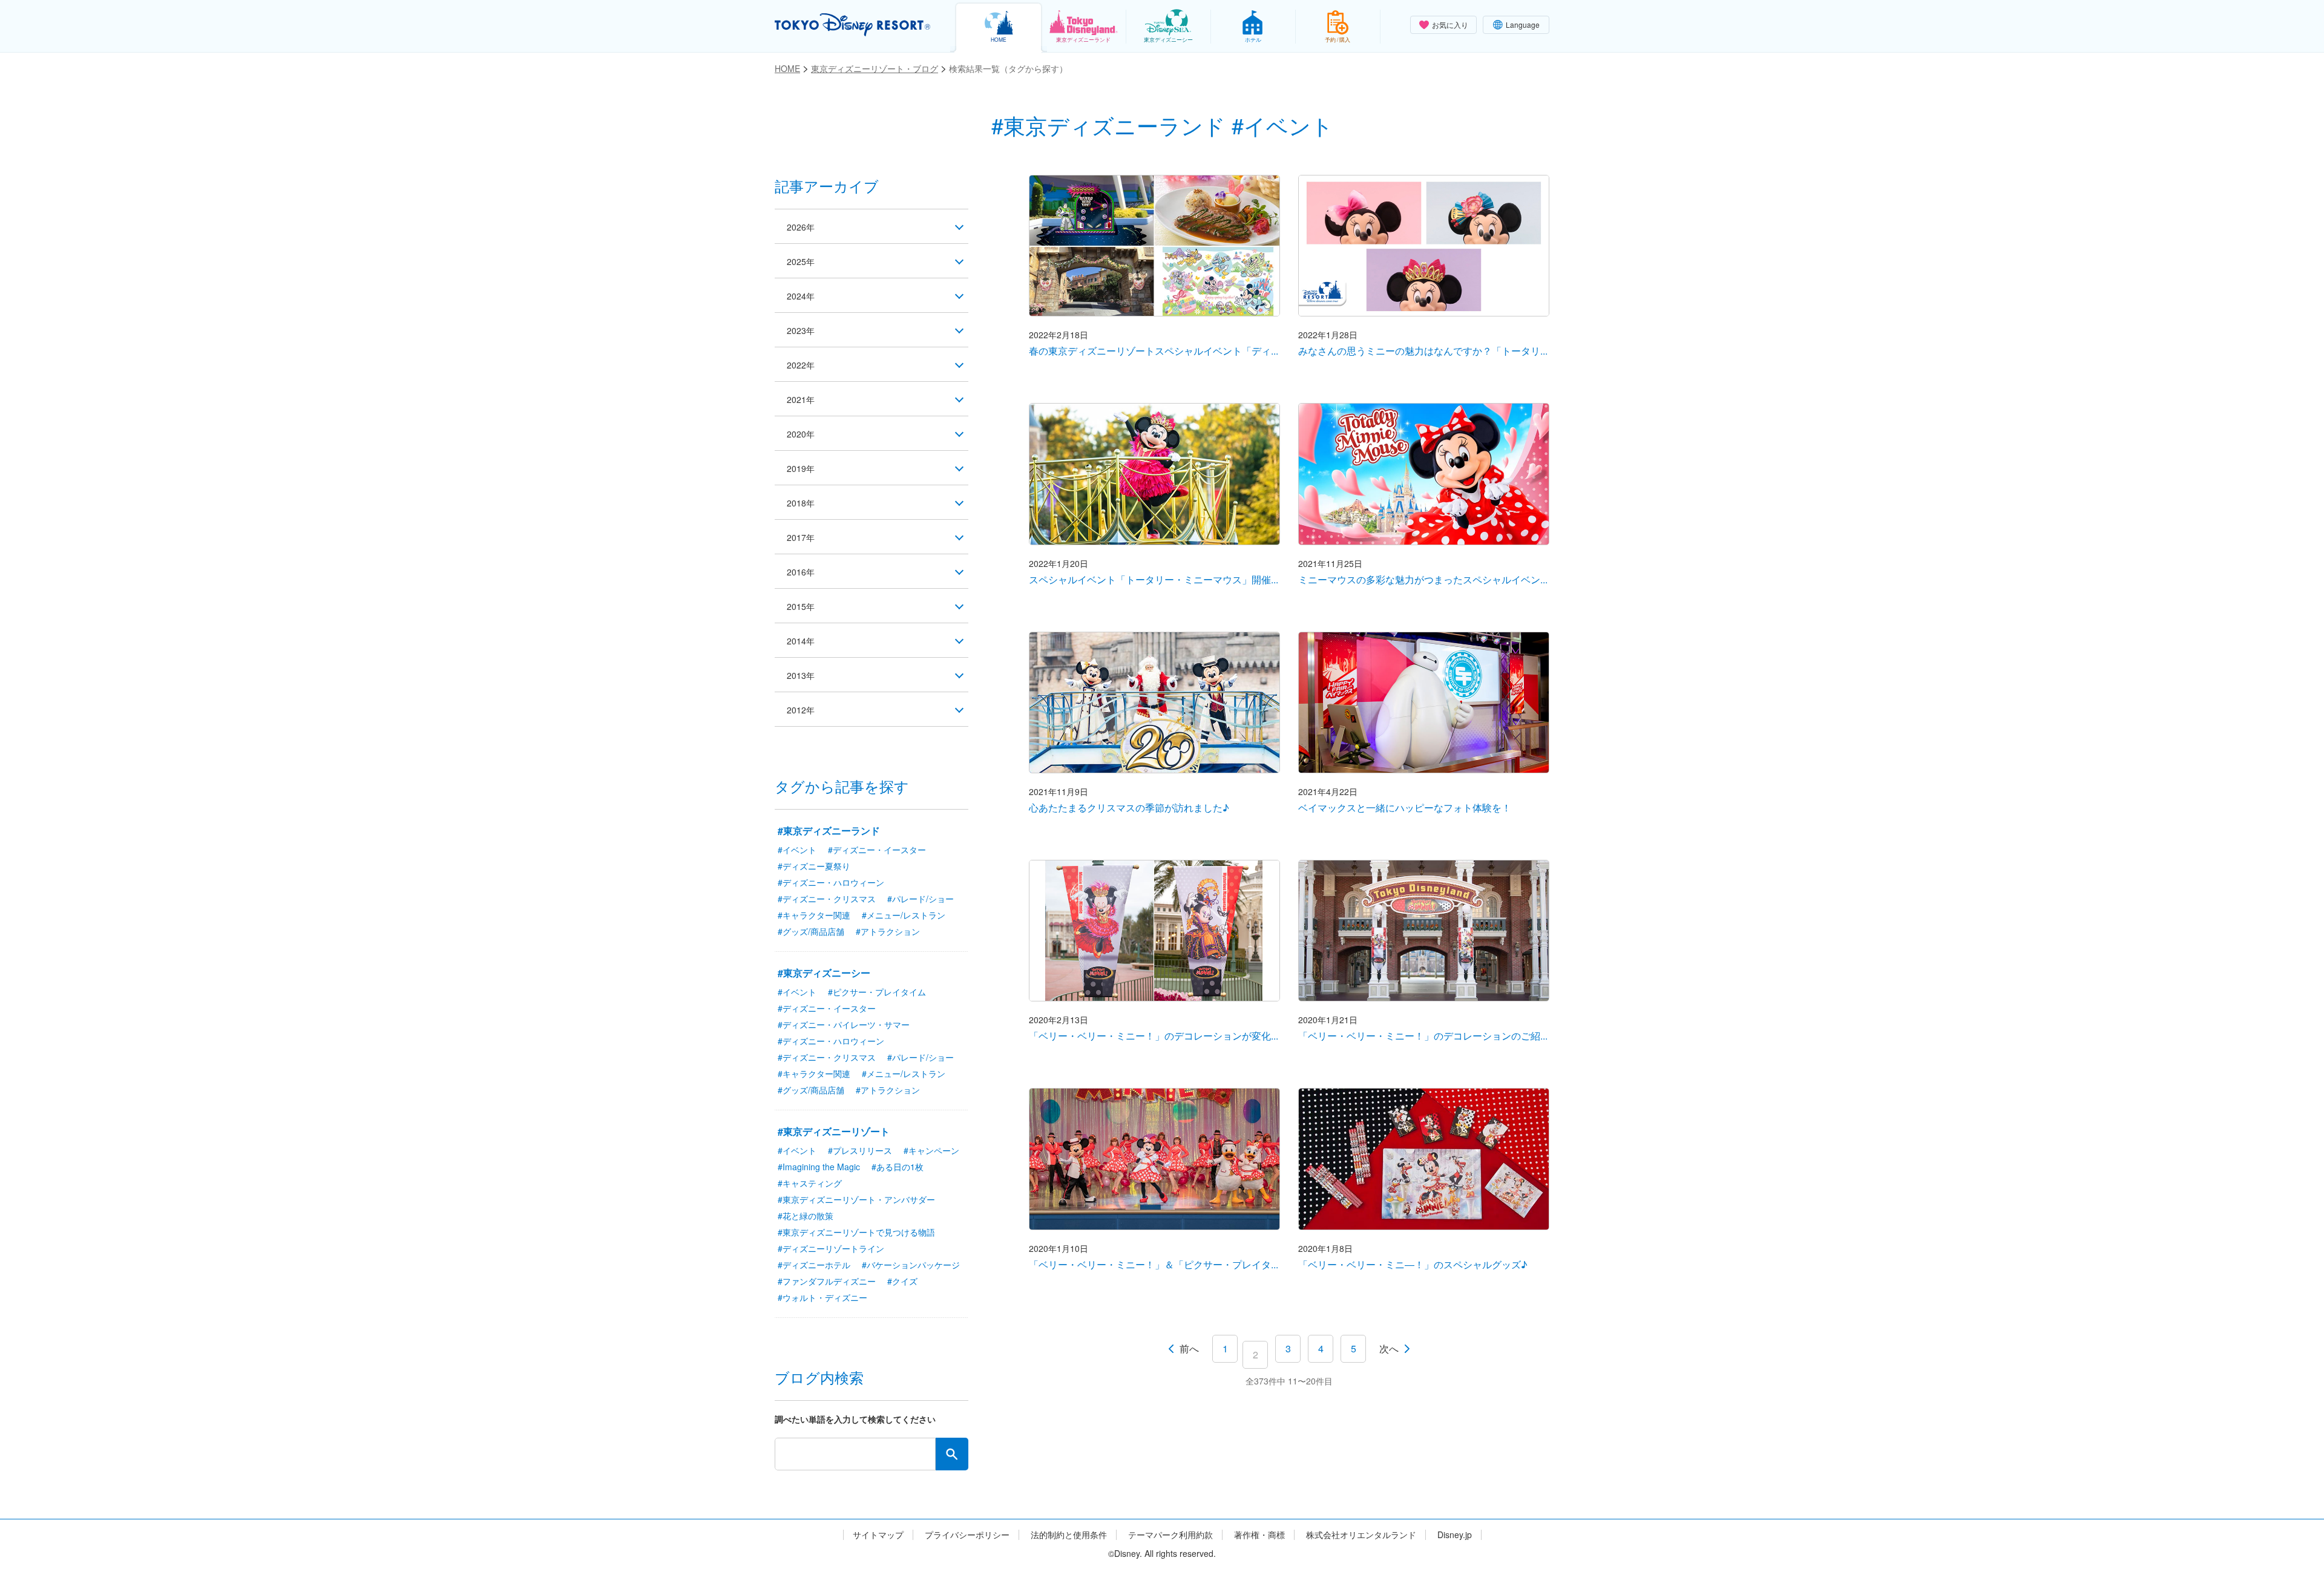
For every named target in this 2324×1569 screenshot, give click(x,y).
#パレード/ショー (921, 899)
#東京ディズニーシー (824, 973)
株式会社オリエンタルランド (1361, 1535)
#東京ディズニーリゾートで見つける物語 (856, 1232)
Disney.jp (1455, 1535)
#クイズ (902, 1281)
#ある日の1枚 (898, 1167)
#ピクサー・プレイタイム (877, 992)
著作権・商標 (1259, 1535)
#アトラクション (888, 931)
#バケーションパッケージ (911, 1265)
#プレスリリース (860, 1150)
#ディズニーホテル (814, 1265)
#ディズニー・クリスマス (827, 899)
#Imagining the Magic (819, 1167)
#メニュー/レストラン (904, 915)
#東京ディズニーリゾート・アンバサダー (856, 1199)
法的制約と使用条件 (1069, 1535)
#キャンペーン (931, 1150)
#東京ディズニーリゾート (834, 1131)
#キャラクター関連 (814, 915)
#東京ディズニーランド (829, 830)
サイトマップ (878, 1535)
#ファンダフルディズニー (827, 1281)
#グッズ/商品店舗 (811, 931)
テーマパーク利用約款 (1170, 1535)
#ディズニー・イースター (877, 850)
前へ (1189, 1348)
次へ (1389, 1348)
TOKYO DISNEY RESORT (852, 25)
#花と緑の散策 (806, 1216)
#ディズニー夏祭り (814, 866)
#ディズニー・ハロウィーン (831, 882)
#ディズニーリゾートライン (831, 1248)
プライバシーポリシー (967, 1535)
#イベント (797, 850)
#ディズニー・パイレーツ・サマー (844, 1024)
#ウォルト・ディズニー (822, 1297)
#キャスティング (810, 1183)
